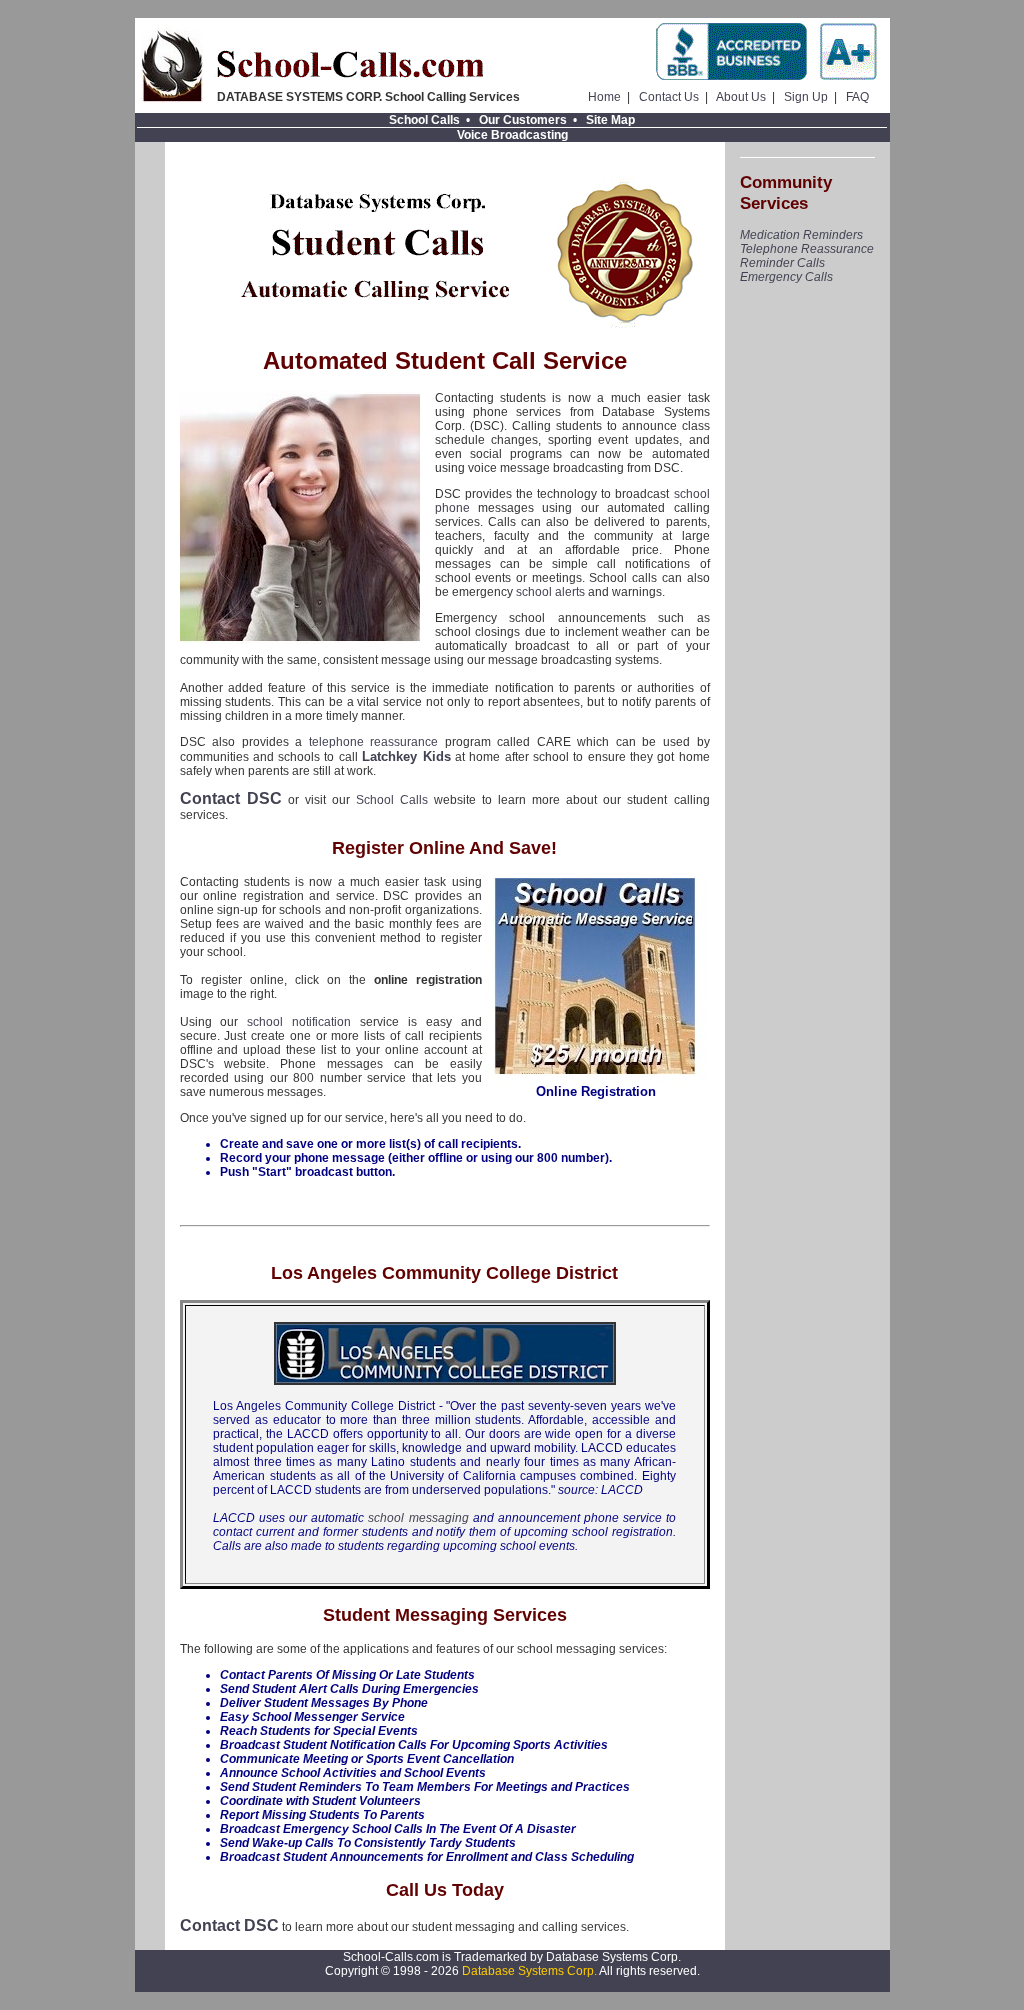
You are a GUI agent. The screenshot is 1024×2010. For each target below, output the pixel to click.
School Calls (424, 120)
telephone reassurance (374, 742)
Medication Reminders (801, 235)
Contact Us (669, 97)
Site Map (610, 120)
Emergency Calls (786, 277)
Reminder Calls (782, 263)
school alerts (550, 592)
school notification (299, 1022)
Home (604, 97)
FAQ (857, 97)
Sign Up (806, 97)
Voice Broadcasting (512, 135)
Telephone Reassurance (807, 249)
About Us (741, 97)
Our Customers (523, 120)
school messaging (418, 1518)
